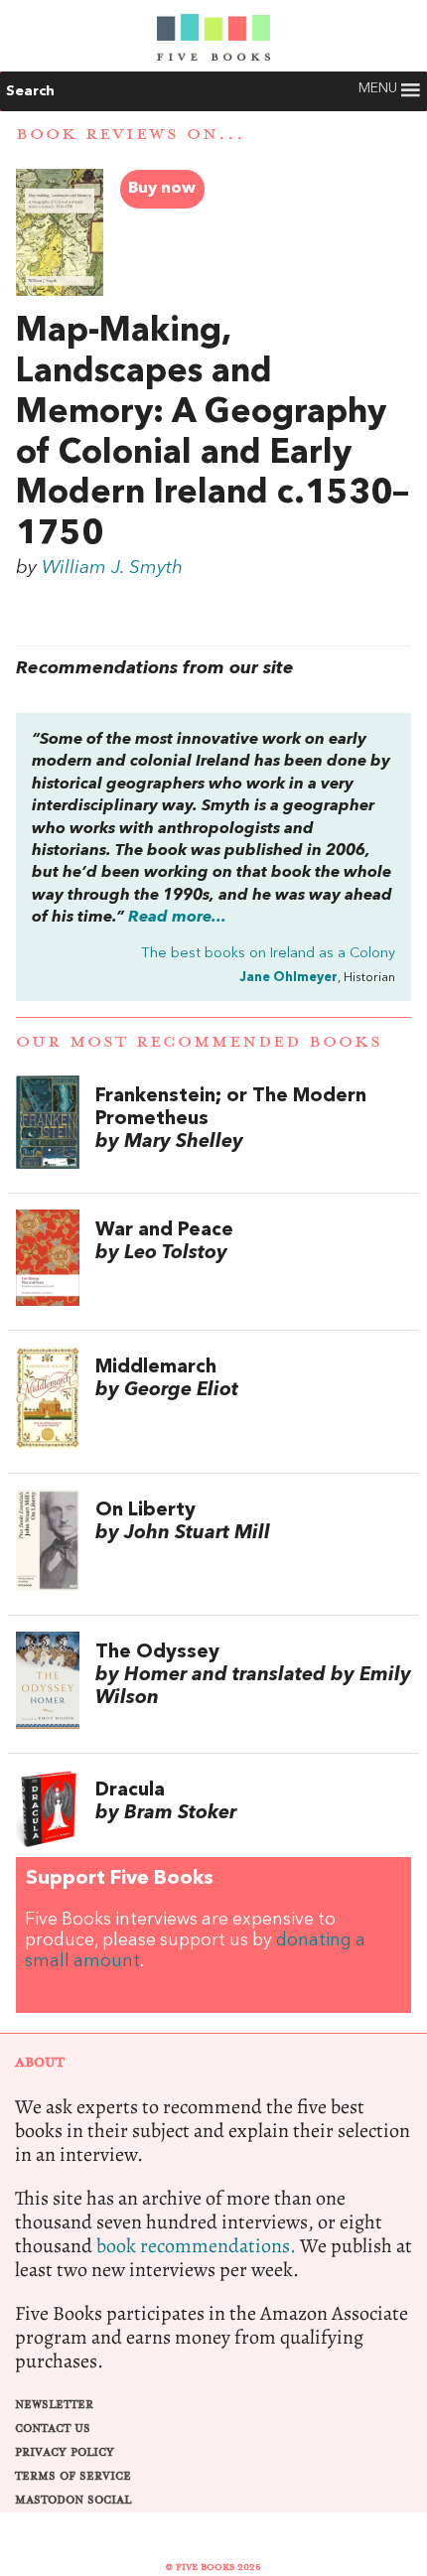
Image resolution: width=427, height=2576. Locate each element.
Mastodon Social (73, 2500)
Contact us (53, 2429)
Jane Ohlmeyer (288, 978)
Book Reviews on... (131, 134)
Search (30, 91)
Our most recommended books (199, 1042)
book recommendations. (196, 2246)
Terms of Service (73, 2476)
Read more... (177, 918)
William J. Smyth (112, 568)
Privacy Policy (65, 2452)
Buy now (162, 189)
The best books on (268, 954)
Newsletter (54, 2405)
